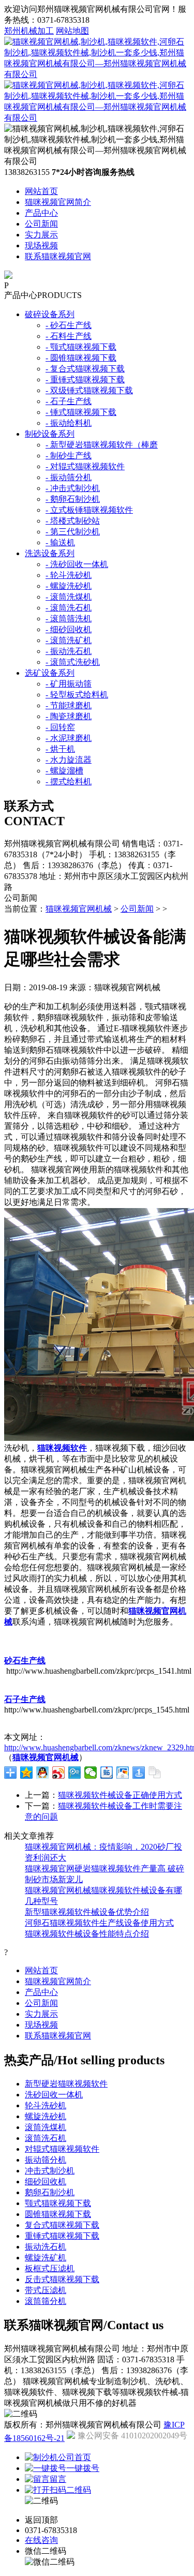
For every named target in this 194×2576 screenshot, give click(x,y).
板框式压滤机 (50, 2268)
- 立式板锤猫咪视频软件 (89, 510)
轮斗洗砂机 (46, 2105)
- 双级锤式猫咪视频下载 (89, 390)
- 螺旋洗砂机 (69, 586)
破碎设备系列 (50, 314)
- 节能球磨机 (69, 705)
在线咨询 (41, 2540)
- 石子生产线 (69, 401)
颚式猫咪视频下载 (58, 2203)
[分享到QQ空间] (27, 1773)
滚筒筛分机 (46, 2301)
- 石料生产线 (69, 336)
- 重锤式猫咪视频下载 (85, 379)
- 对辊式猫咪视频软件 (85, 466)
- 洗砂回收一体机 (77, 564)
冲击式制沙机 (50, 2171)
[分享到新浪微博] (59, 1773)
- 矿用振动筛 (69, 684)
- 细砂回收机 (69, 629)
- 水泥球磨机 (69, 738)
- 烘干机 (60, 749)
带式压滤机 (46, 2290)
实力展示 (41, 235)
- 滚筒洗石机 (69, 608)
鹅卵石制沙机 (50, 2192)
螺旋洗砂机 (46, 2116)
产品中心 (41, 213)
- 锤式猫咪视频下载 (81, 412)
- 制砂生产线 (69, 456)
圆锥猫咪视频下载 (58, 2214)
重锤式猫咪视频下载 (62, 2236)
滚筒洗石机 (46, 2138)
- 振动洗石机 (69, 651)
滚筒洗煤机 (46, 2127)
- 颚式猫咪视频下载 (81, 347)
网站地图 (72, 31)
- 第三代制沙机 (73, 532)
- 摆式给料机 (69, 781)
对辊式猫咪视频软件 (62, 2149)
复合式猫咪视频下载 (62, 2225)
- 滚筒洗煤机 (69, 597)
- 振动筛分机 (69, 477)
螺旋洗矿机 (46, 2258)
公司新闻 (41, 224)
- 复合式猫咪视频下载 (85, 369)
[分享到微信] (91, 1773)
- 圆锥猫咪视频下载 (81, 358)
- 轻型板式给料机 (77, 695)
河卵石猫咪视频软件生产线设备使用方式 (99, 1923)
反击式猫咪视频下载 (62, 2279)
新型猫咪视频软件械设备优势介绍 (87, 1912)
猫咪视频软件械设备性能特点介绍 (87, 1934)
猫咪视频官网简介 (58, 202)
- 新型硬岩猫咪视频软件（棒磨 (102, 445)
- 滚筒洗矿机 (69, 640)
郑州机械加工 (29, 31)
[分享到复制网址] (155, 1773)
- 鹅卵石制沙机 (73, 499)
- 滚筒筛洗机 (69, 619)
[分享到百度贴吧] (107, 1773)
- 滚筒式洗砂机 (73, 662)
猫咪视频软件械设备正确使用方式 (120, 1795)
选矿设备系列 (50, 673)
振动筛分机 (46, 2160)
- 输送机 (60, 542)
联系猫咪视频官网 (58, 256)
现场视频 (41, 245)
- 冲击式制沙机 (73, 488)
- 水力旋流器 (69, 760)
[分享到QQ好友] (43, 1773)
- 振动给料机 (69, 423)
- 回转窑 (60, 727)
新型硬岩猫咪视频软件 (66, 2084)
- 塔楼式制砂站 (73, 521)
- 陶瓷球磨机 (69, 716)
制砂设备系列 (50, 434)
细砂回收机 (46, 2182)
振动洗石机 (46, 2247)
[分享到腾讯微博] (75, 1773)
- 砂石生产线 (69, 325)
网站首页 (41, 191)
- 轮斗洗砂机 (69, 575)
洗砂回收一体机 (54, 2095)
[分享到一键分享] (139, 1773)
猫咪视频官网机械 (79, 909)
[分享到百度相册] (123, 1773)
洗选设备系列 (50, 553)
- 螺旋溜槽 (64, 771)
